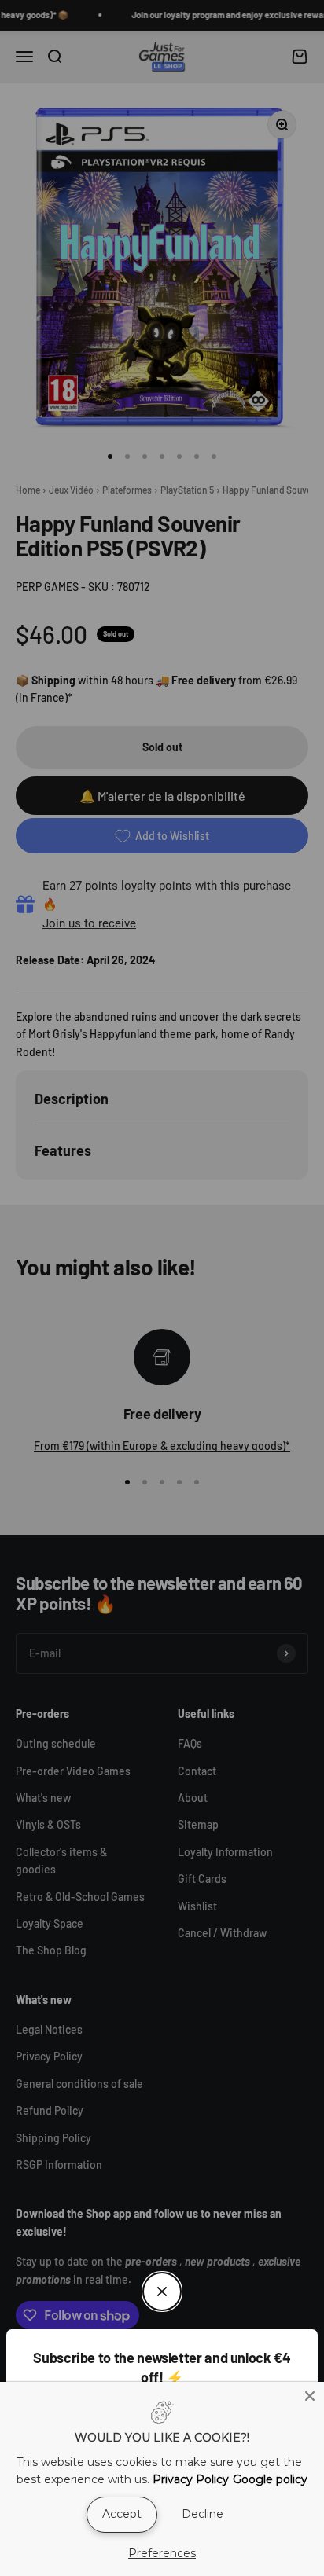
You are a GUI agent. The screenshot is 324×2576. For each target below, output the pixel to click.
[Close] (310, 2396)
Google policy (270, 2479)
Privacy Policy (191, 2479)
